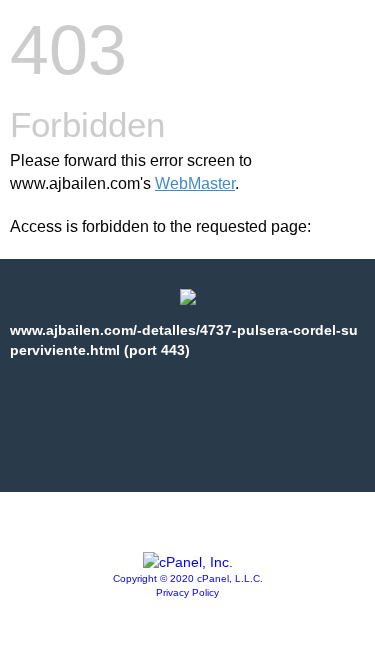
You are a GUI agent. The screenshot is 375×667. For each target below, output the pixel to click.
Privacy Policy (187, 592)
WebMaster (195, 183)
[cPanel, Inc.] (188, 562)
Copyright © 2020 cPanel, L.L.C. (188, 578)
